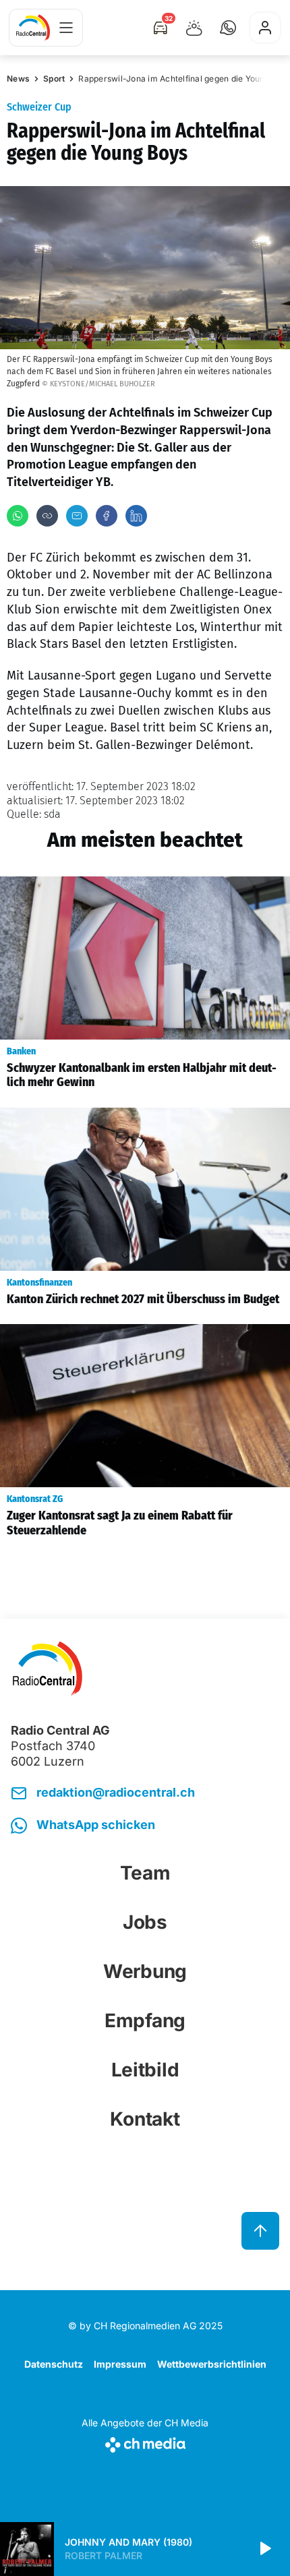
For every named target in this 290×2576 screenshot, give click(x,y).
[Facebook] (107, 516)
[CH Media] (145, 2442)
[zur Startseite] (33, 28)
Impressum (120, 2364)
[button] (228, 28)
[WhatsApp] (18, 516)
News (18, 79)
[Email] (77, 516)
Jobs (145, 1922)
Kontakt (145, 2119)
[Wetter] (194, 28)
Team (145, 1873)
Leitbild (145, 2070)
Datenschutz (54, 2364)
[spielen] (264, 2549)
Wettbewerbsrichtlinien (212, 2364)
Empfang (145, 2020)
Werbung (145, 1971)
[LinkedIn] (136, 516)
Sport (54, 79)
